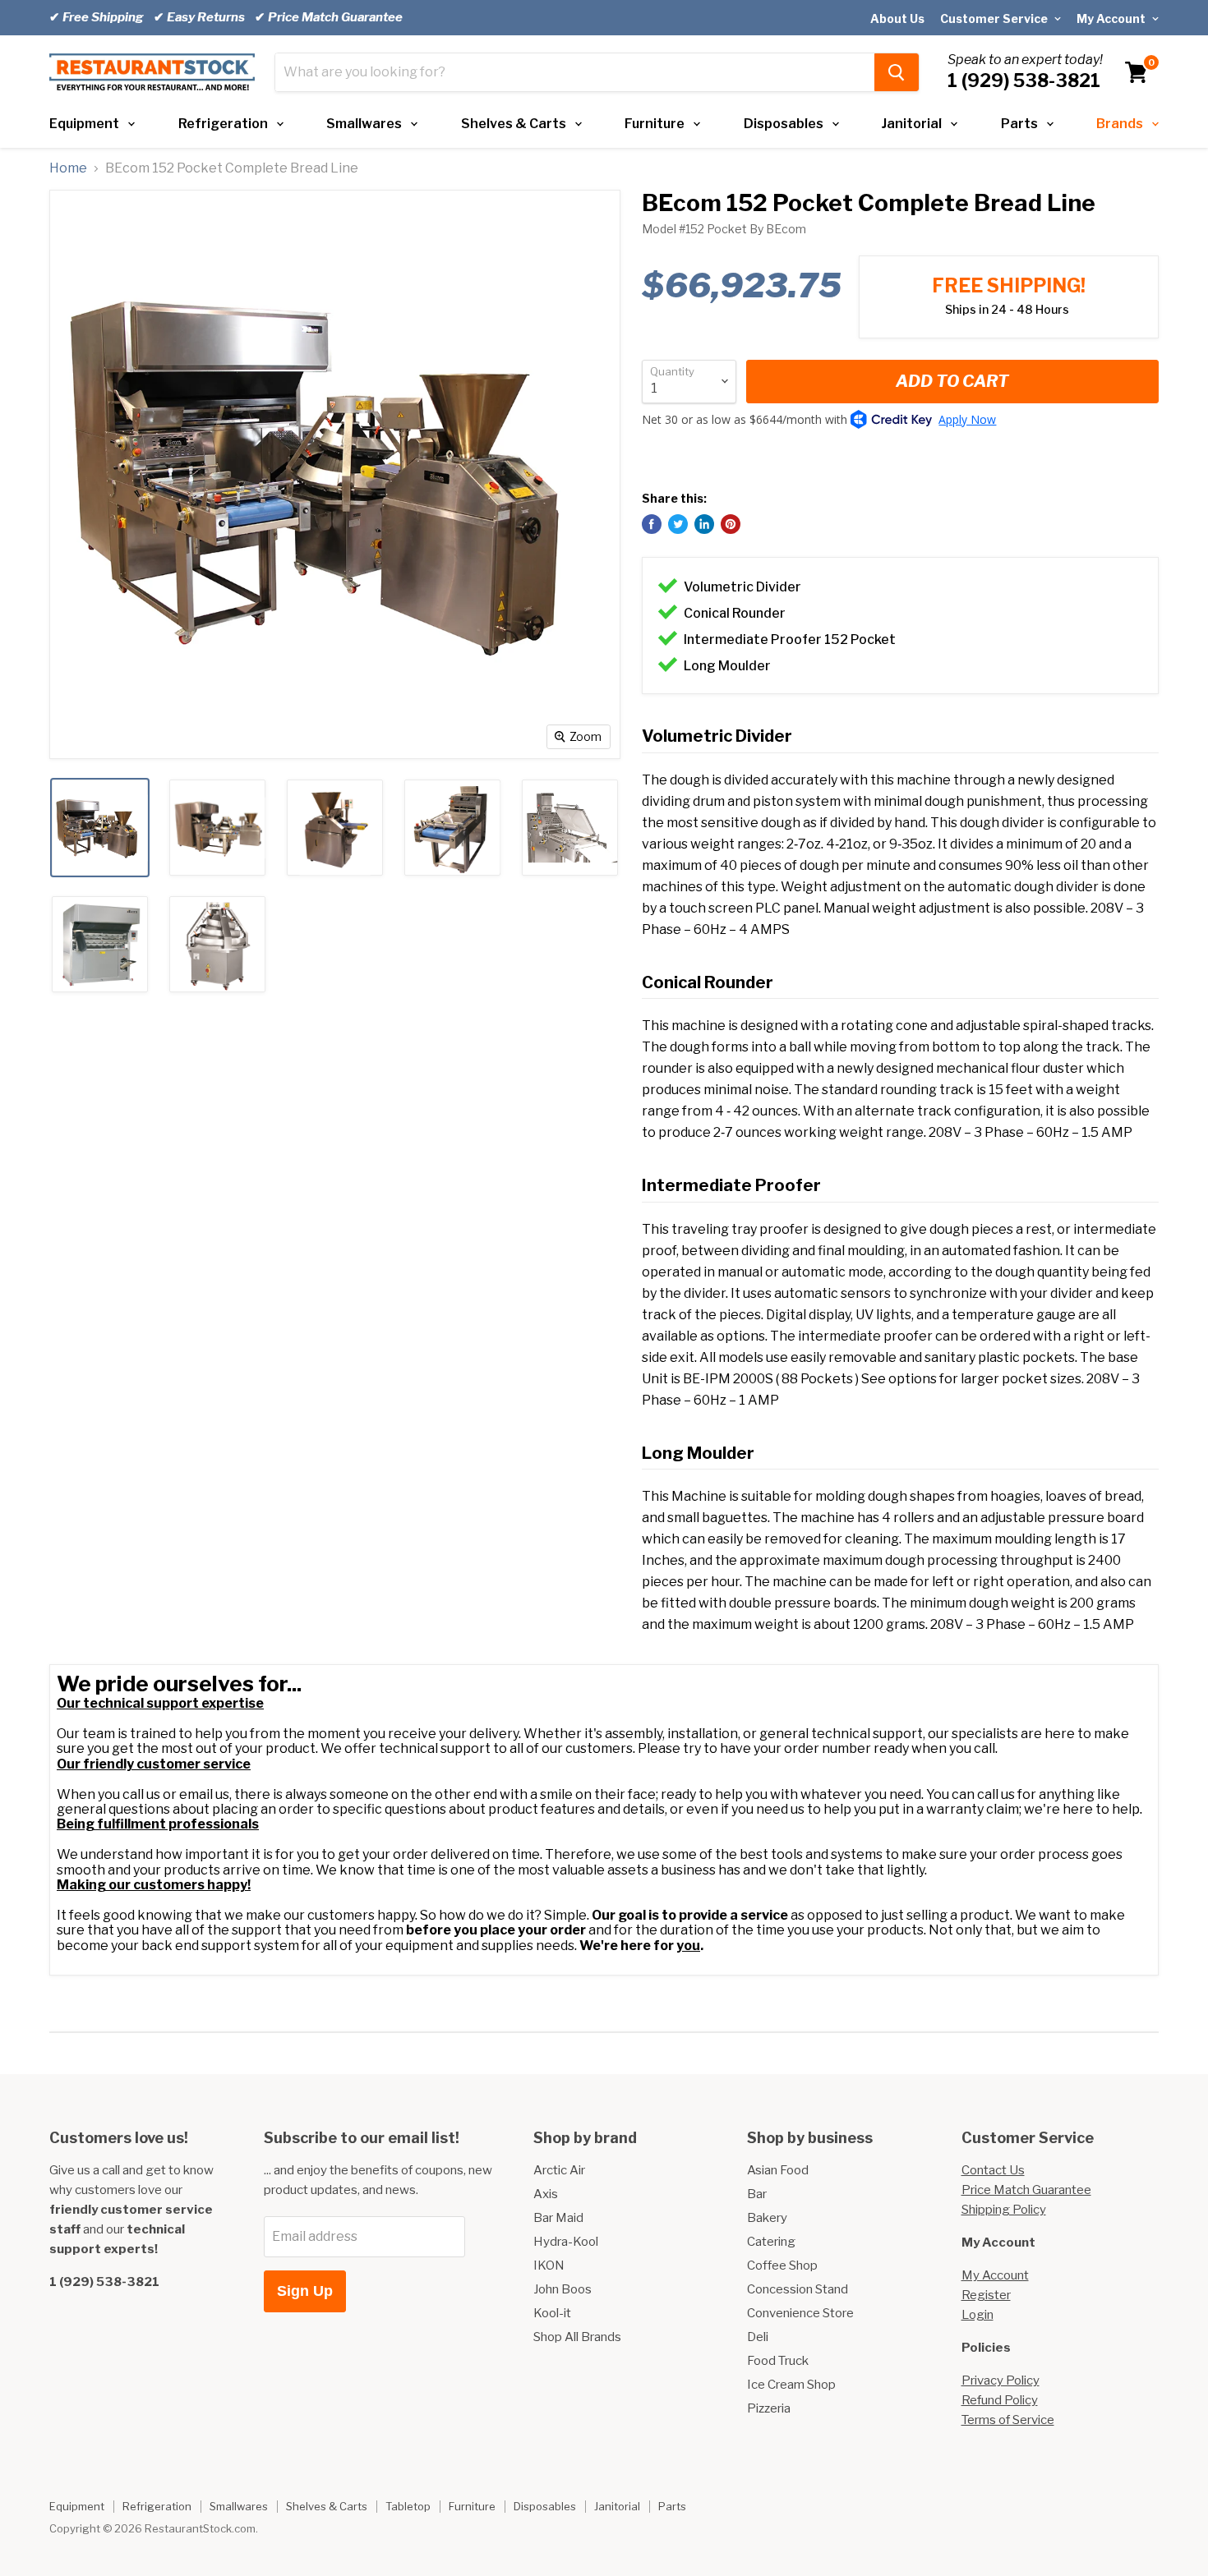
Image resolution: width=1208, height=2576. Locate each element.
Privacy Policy (1001, 2380)
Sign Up (305, 2291)
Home (68, 168)
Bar (757, 2194)
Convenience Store (800, 2313)
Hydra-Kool (566, 2242)
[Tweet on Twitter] (678, 524)
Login (977, 2315)
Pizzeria (769, 2408)
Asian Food (778, 2170)
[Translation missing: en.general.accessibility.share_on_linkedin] (704, 524)
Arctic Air (559, 2170)
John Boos (563, 2289)
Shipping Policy (1004, 2210)
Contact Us (993, 2170)
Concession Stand (798, 2289)
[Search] (897, 72)
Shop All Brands (577, 2337)
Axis (546, 2194)
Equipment (84, 124)
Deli (758, 2337)
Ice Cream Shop (791, 2385)
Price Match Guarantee (1026, 2190)
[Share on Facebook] (652, 524)
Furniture (655, 124)
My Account (1112, 18)
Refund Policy (1000, 2400)
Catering (771, 2242)
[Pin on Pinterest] (731, 524)
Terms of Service (1008, 2420)
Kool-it (552, 2313)
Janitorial (912, 124)
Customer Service (995, 18)
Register (986, 2295)
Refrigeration (223, 124)
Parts (1019, 124)
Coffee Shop (782, 2265)
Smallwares (364, 124)
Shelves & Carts (514, 124)
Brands (1120, 124)
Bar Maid (558, 2218)
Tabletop (408, 2506)
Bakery (767, 2218)
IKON (549, 2265)
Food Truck (778, 2361)
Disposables (784, 124)
